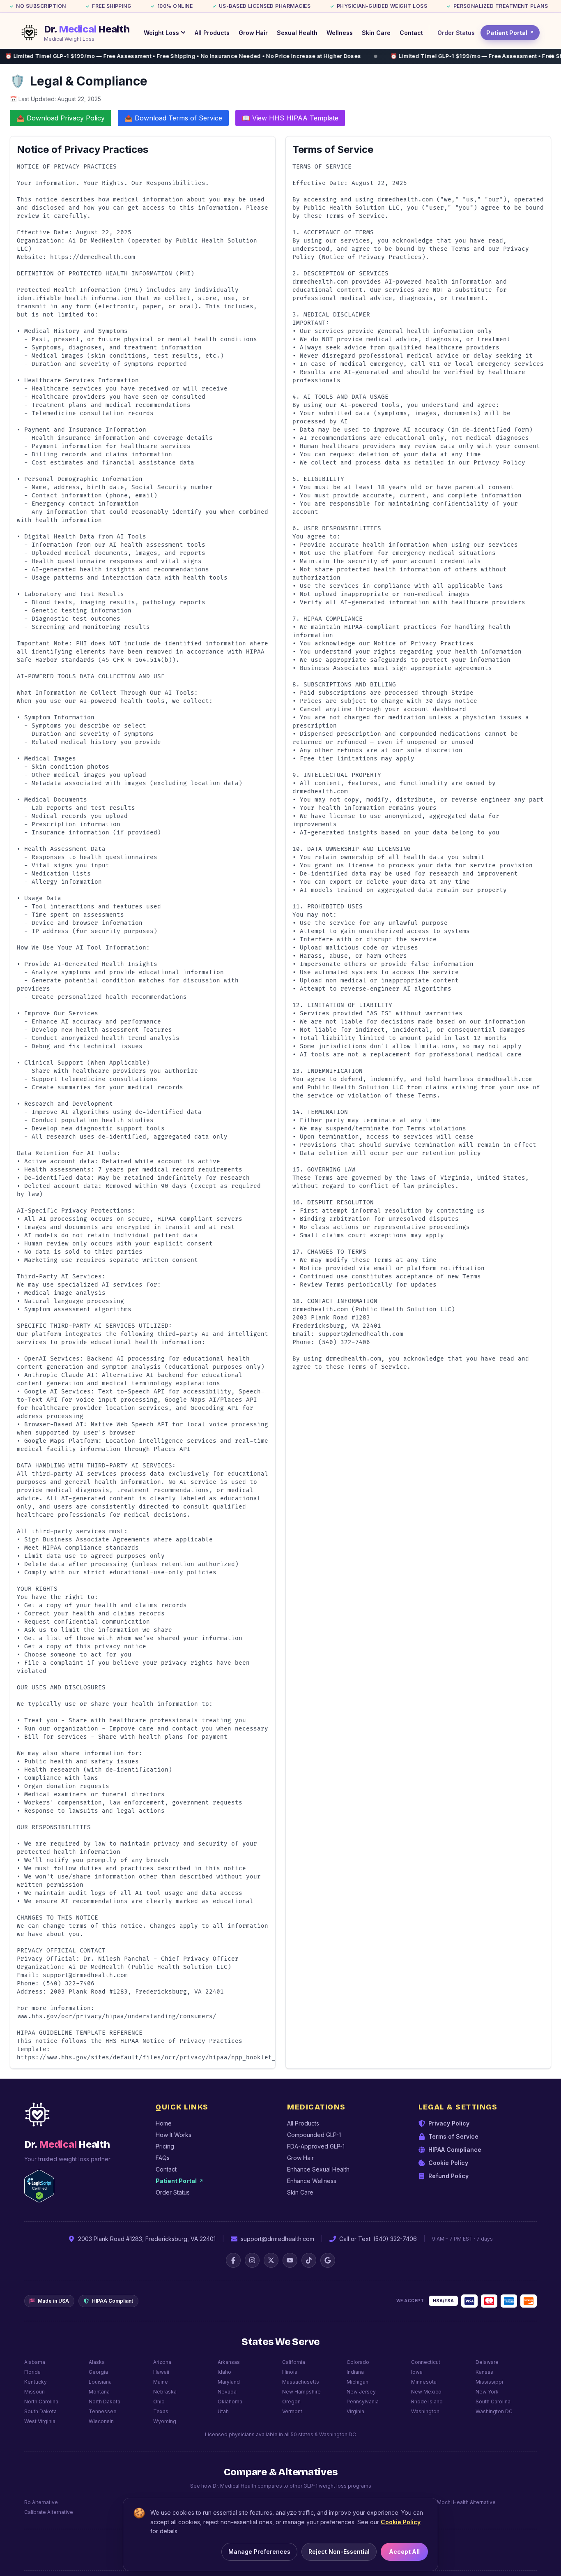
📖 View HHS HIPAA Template (290, 118)
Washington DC (494, 2411)
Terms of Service (453, 2136)
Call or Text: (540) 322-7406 (378, 2239)
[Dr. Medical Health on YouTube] (290, 2260)
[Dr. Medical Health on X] (271, 2260)
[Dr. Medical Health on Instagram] (252, 2260)
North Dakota (105, 2402)
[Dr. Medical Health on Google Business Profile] (328, 2260)
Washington (425, 2411)
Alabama (35, 2362)
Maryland (229, 2382)
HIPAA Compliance (455, 2150)
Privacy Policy (449, 2123)
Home (164, 2123)
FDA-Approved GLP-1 (316, 2146)
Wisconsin (101, 2421)
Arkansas (229, 2362)
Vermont (292, 2411)
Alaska (97, 2362)
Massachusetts (301, 2382)
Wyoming (165, 2421)
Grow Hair (253, 33)
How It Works (174, 2135)
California (294, 2362)
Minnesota (424, 2382)
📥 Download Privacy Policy (61, 118)
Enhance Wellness (312, 2181)
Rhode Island (427, 2402)
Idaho (224, 2372)
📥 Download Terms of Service (173, 118)
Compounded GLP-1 (314, 2135)
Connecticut (426, 2362)
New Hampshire (301, 2392)
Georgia (98, 2372)
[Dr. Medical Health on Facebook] (233, 2260)
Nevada (227, 2392)
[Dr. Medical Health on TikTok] (309, 2260)
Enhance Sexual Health (318, 2169)
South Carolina (493, 2402)
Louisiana (100, 2382)
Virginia (355, 2411)
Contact (411, 33)
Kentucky (36, 2382)
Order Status (456, 33)
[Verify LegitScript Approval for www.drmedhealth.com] (39, 2186)
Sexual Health (297, 33)
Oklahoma (230, 2402)
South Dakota (40, 2411)
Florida (32, 2372)
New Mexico (426, 2392)
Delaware (487, 2362)
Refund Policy (448, 2176)
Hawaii (161, 2372)
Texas (161, 2411)
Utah (223, 2411)
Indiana (355, 2372)
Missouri (34, 2392)
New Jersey (361, 2392)
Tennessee (103, 2411)
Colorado (358, 2362)
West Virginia (40, 2421)
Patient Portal (510, 33)
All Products (212, 33)
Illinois (290, 2372)
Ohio (159, 2402)
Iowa (417, 2372)
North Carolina (41, 2402)
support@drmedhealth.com (277, 2239)
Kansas (484, 2372)
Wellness (340, 33)
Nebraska (165, 2392)
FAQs (163, 2158)
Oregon (291, 2402)
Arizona (162, 2362)
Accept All (404, 2552)
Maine (161, 2382)
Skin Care (376, 33)
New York (487, 2392)
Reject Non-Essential (339, 2552)
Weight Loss (161, 33)
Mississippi (489, 2382)
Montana (99, 2392)
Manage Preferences (259, 2552)
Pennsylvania (363, 2402)
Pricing (165, 2146)
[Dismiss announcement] (552, 56)
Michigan (358, 2382)
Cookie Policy (448, 2163)
